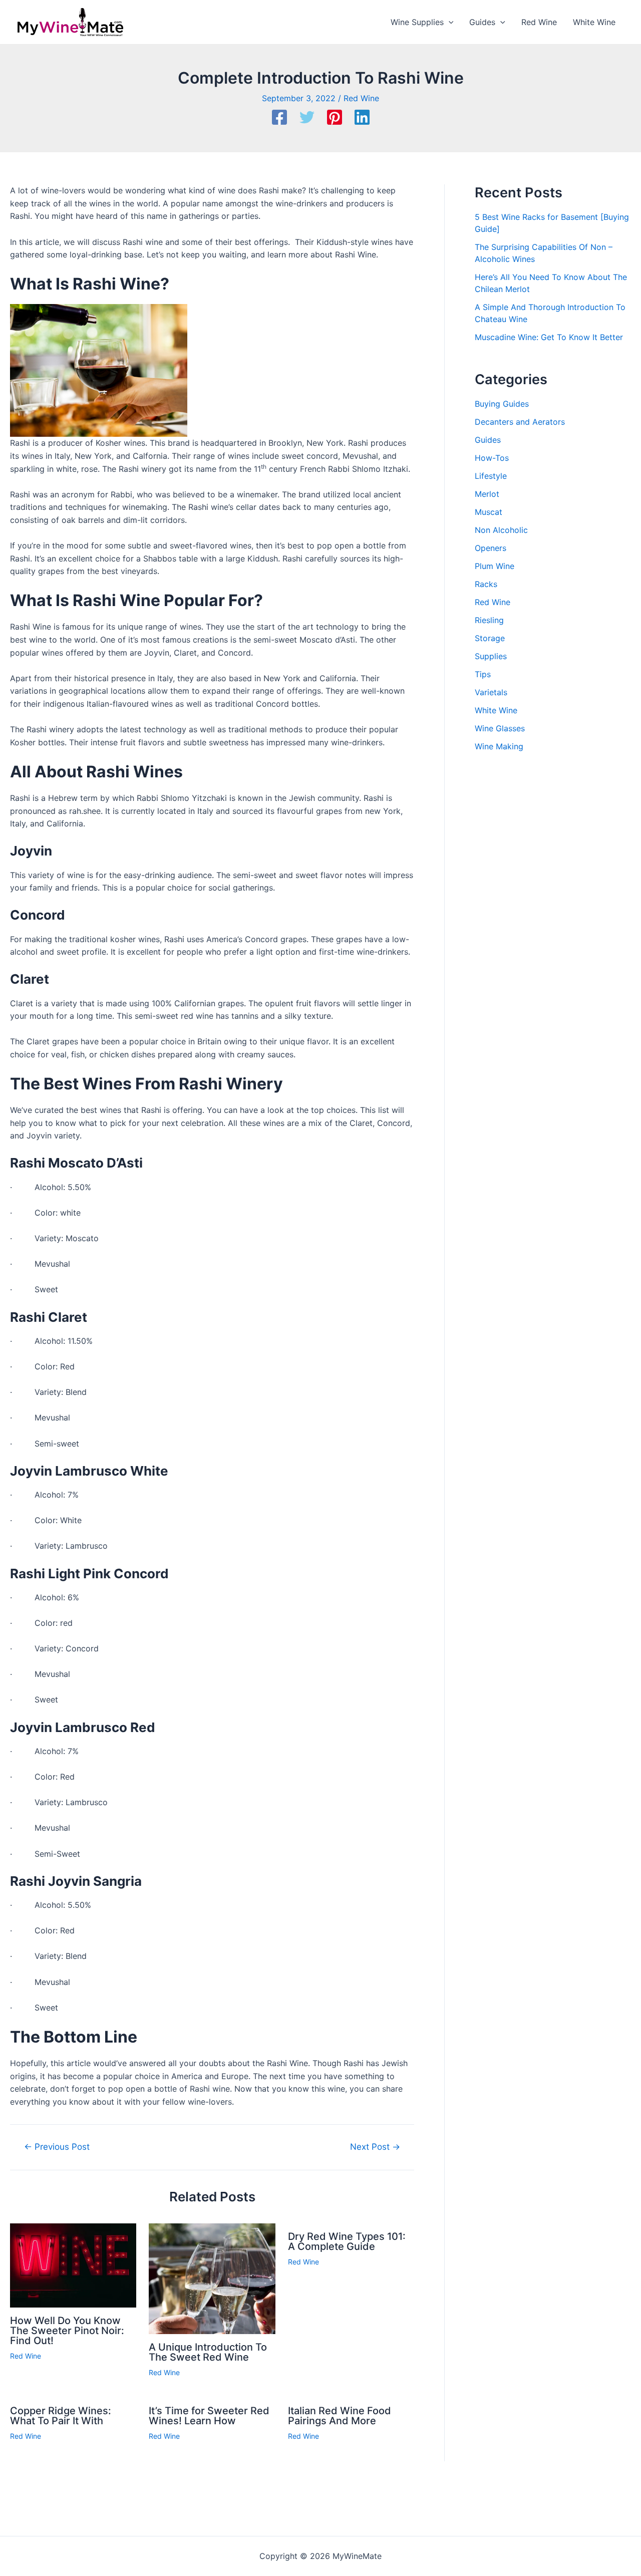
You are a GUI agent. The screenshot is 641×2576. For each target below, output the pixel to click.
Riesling (489, 620)
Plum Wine (495, 566)
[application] (449, 22)
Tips (483, 674)
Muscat (489, 512)
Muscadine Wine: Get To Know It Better (549, 337)
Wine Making (499, 746)
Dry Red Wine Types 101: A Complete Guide (347, 2241)
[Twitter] (307, 118)
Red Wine (361, 98)
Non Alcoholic (501, 530)
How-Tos (492, 458)
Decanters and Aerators (520, 422)
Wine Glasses (500, 728)
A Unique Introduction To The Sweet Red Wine (208, 2352)
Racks (486, 584)
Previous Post (57, 2146)
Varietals (491, 692)
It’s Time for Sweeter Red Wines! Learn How (209, 2416)
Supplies (491, 656)
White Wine (496, 710)
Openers (491, 548)
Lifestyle (491, 476)
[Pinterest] (335, 118)
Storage (490, 638)
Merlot (487, 494)
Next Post (375, 2146)
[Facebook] (279, 118)
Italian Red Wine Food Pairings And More (340, 2416)
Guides (488, 440)
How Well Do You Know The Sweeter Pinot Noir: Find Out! (67, 2331)
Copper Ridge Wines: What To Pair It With (61, 2416)
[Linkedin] (362, 118)
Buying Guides (502, 404)
